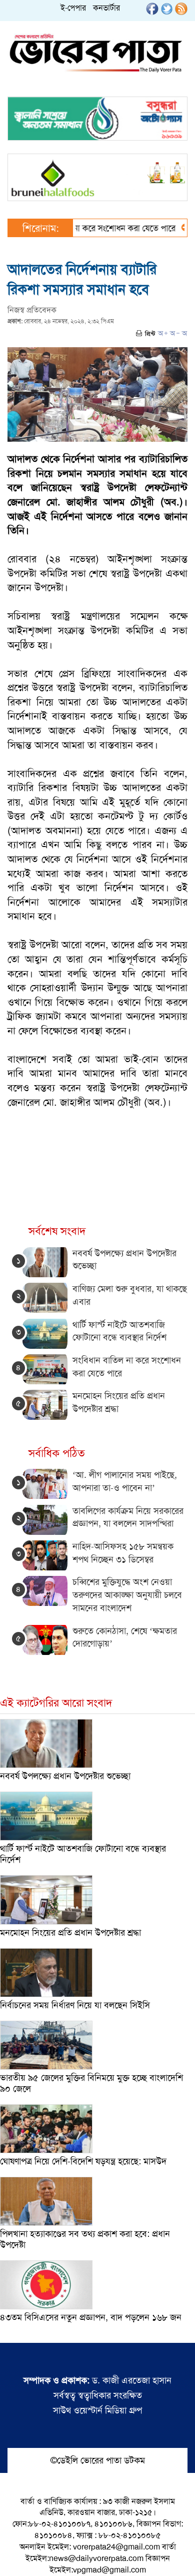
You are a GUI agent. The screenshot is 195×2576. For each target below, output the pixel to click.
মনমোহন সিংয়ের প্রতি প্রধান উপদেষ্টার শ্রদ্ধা (70, 1933)
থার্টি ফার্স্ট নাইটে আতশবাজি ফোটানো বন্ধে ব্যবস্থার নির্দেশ (119, 1331)
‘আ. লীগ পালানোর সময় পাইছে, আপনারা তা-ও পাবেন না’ (125, 1481)
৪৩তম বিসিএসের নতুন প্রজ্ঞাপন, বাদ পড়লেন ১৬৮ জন (91, 2317)
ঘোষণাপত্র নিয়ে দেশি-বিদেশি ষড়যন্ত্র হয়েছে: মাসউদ (83, 2161)
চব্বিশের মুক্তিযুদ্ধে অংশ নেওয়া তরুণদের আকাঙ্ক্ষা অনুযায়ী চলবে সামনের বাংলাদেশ (127, 1595)
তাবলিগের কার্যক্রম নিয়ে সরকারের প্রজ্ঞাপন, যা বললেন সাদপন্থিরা (128, 1517)
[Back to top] (15, 2555)
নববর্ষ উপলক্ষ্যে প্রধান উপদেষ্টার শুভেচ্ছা (65, 1776)
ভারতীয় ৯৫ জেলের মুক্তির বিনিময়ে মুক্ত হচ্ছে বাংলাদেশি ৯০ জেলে (91, 2083)
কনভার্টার (106, 8)
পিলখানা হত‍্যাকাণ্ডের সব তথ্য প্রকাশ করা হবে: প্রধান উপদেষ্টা (85, 2239)
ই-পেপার (73, 8)
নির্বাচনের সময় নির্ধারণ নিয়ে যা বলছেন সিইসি (75, 2005)
